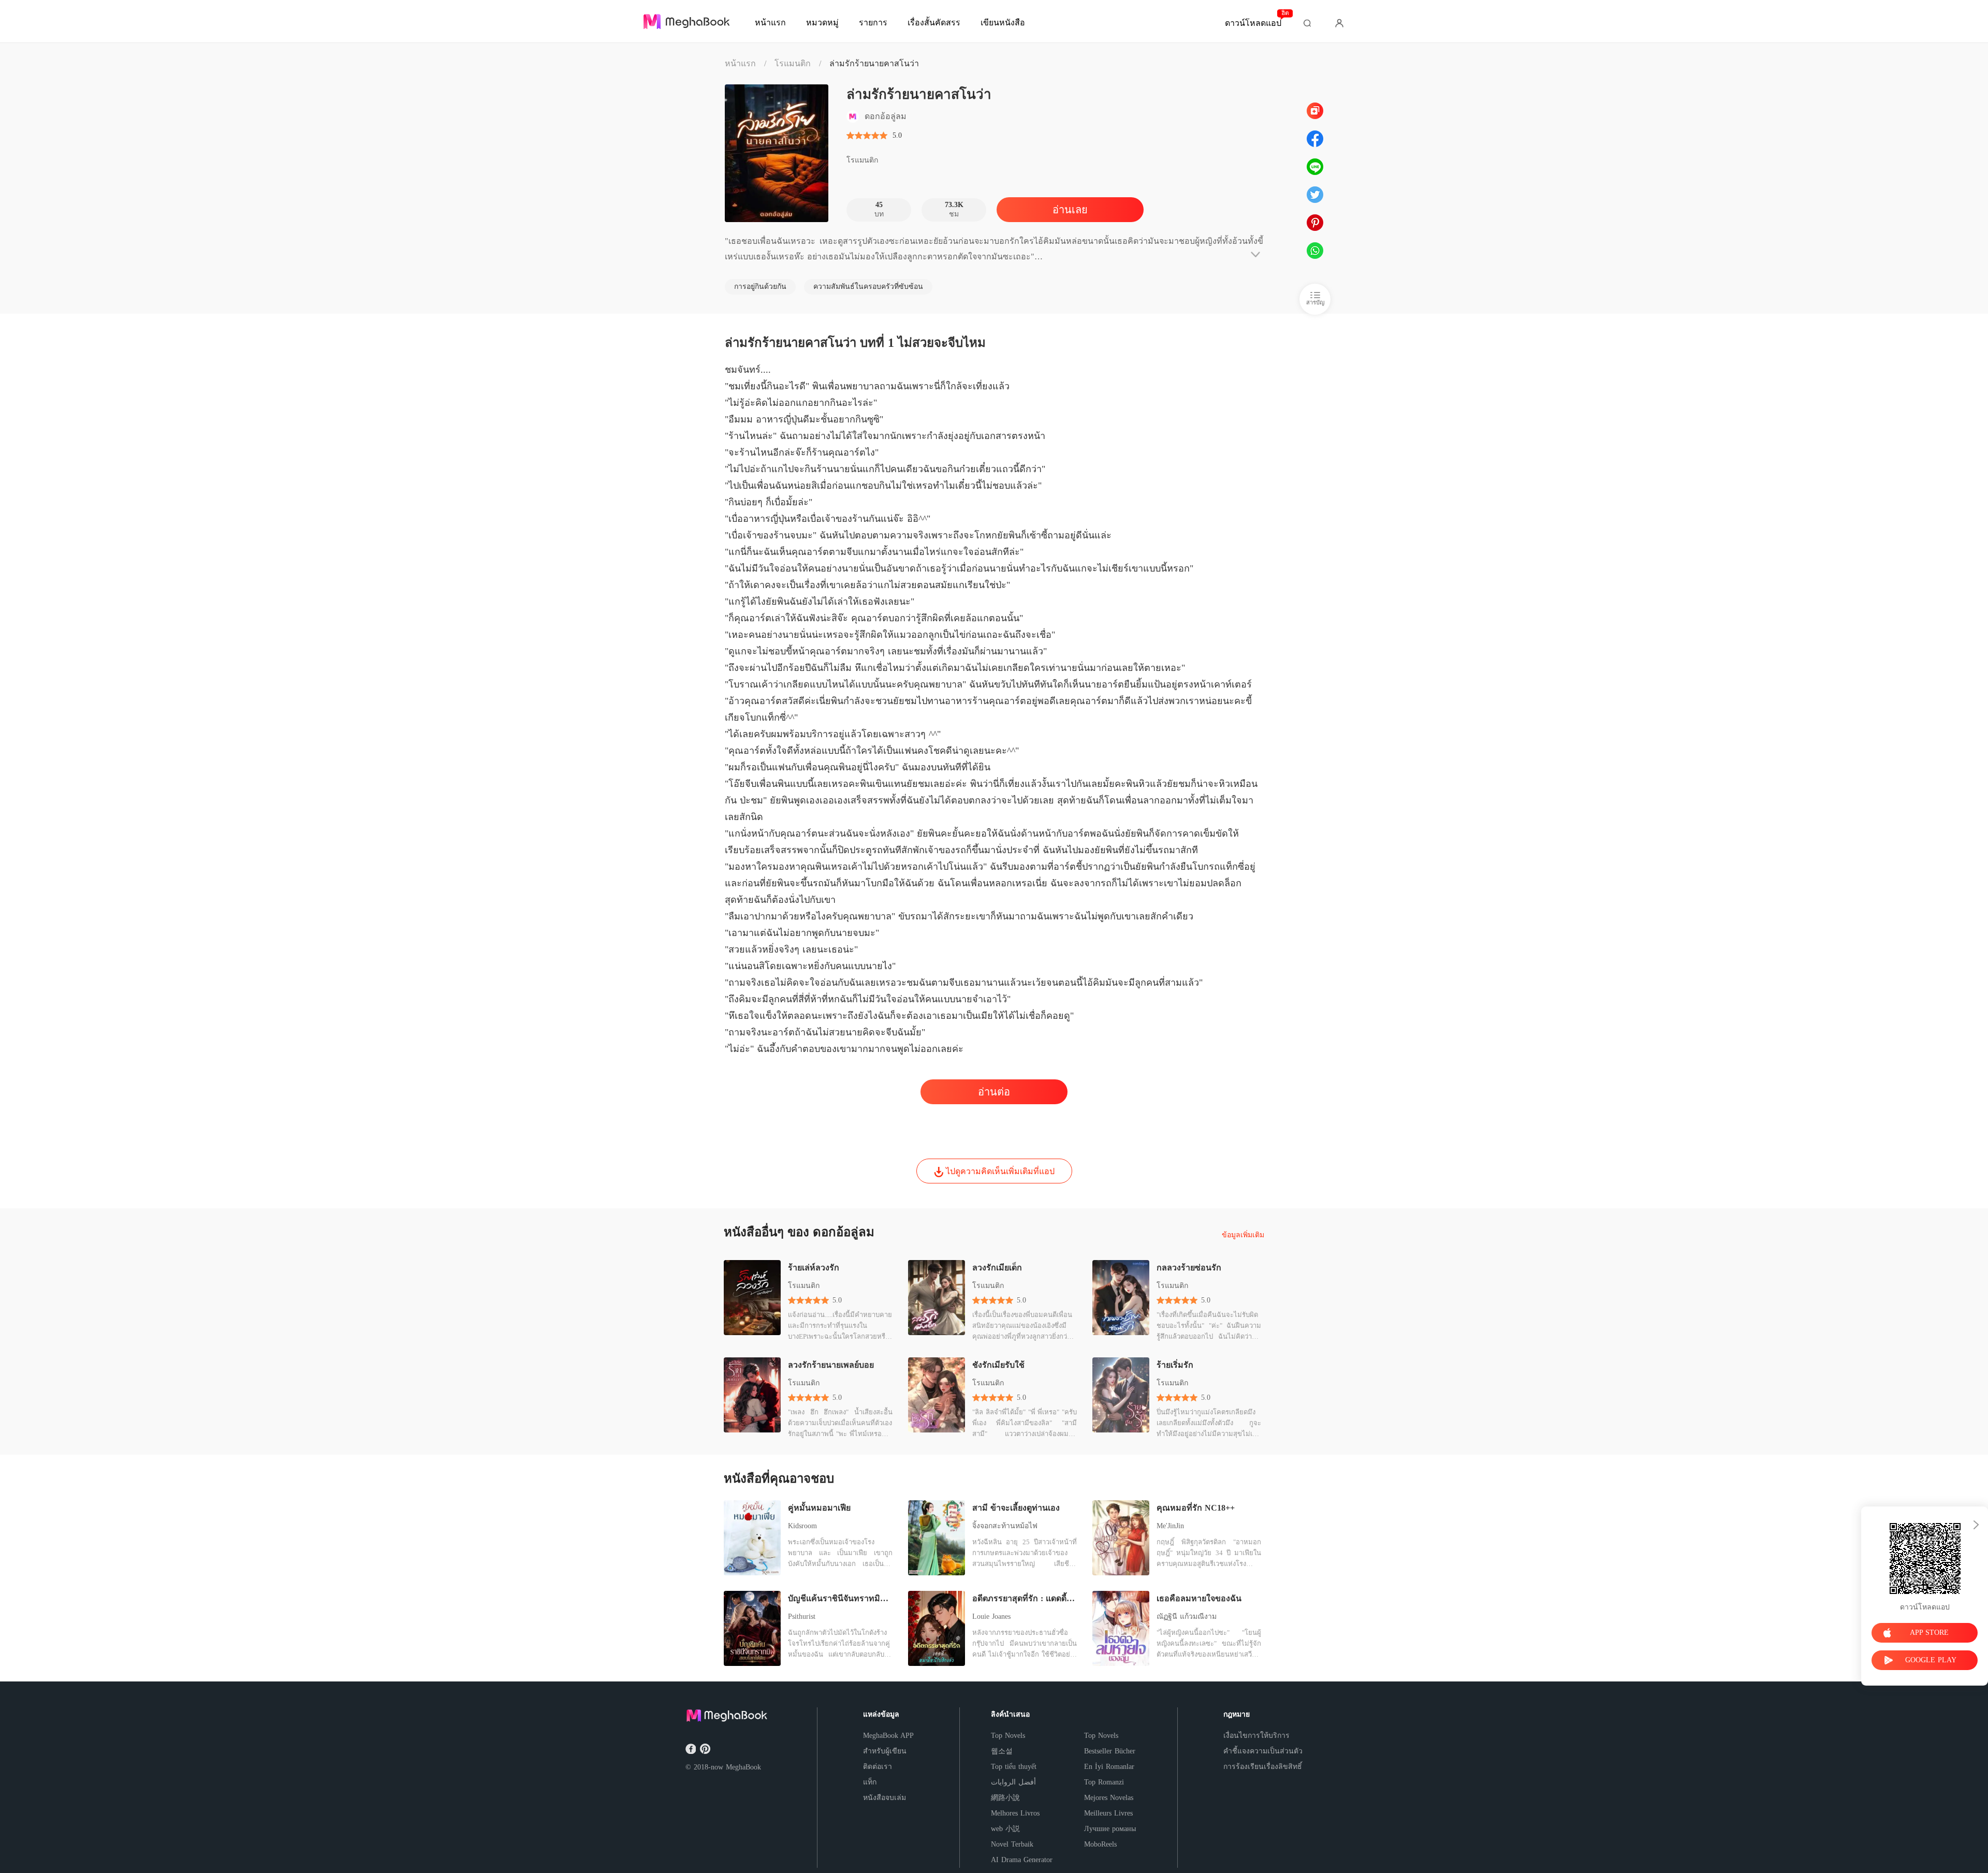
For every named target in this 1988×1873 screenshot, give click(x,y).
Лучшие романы (1110, 1829)
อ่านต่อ (994, 1092)
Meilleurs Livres (1108, 1813)
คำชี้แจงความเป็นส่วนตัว (1263, 1751)
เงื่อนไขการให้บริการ (1256, 1736)
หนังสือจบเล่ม (885, 1798)
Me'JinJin (1170, 1526)
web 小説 (1005, 1829)
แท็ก (870, 1782)
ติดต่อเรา (878, 1767)
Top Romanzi (1104, 1782)
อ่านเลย (1070, 210)
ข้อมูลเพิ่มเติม (1243, 1235)
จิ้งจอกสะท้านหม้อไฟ (1005, 1526)
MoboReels (1100, 1844)
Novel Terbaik (1012, 1844)
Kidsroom (802, 1526)
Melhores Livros (1015, 1813)
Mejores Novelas (1109, 1798)
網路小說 (1005, 1798)
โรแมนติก (793, 63)
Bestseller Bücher (1110, 1751)
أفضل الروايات (1013, 1782)
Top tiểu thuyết (1014, 1767)
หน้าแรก (740, 63)
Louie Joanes (991, 1616)
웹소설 (1002, 1751)
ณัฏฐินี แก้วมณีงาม (1187, 1616)
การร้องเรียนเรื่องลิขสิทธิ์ (1263, 1767)
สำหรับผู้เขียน (885, 1751)
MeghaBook (743, 1767)
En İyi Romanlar (1109, 1767)
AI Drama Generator (1022, 1860)
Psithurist (802, 1616)
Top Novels (1008, 1736)
